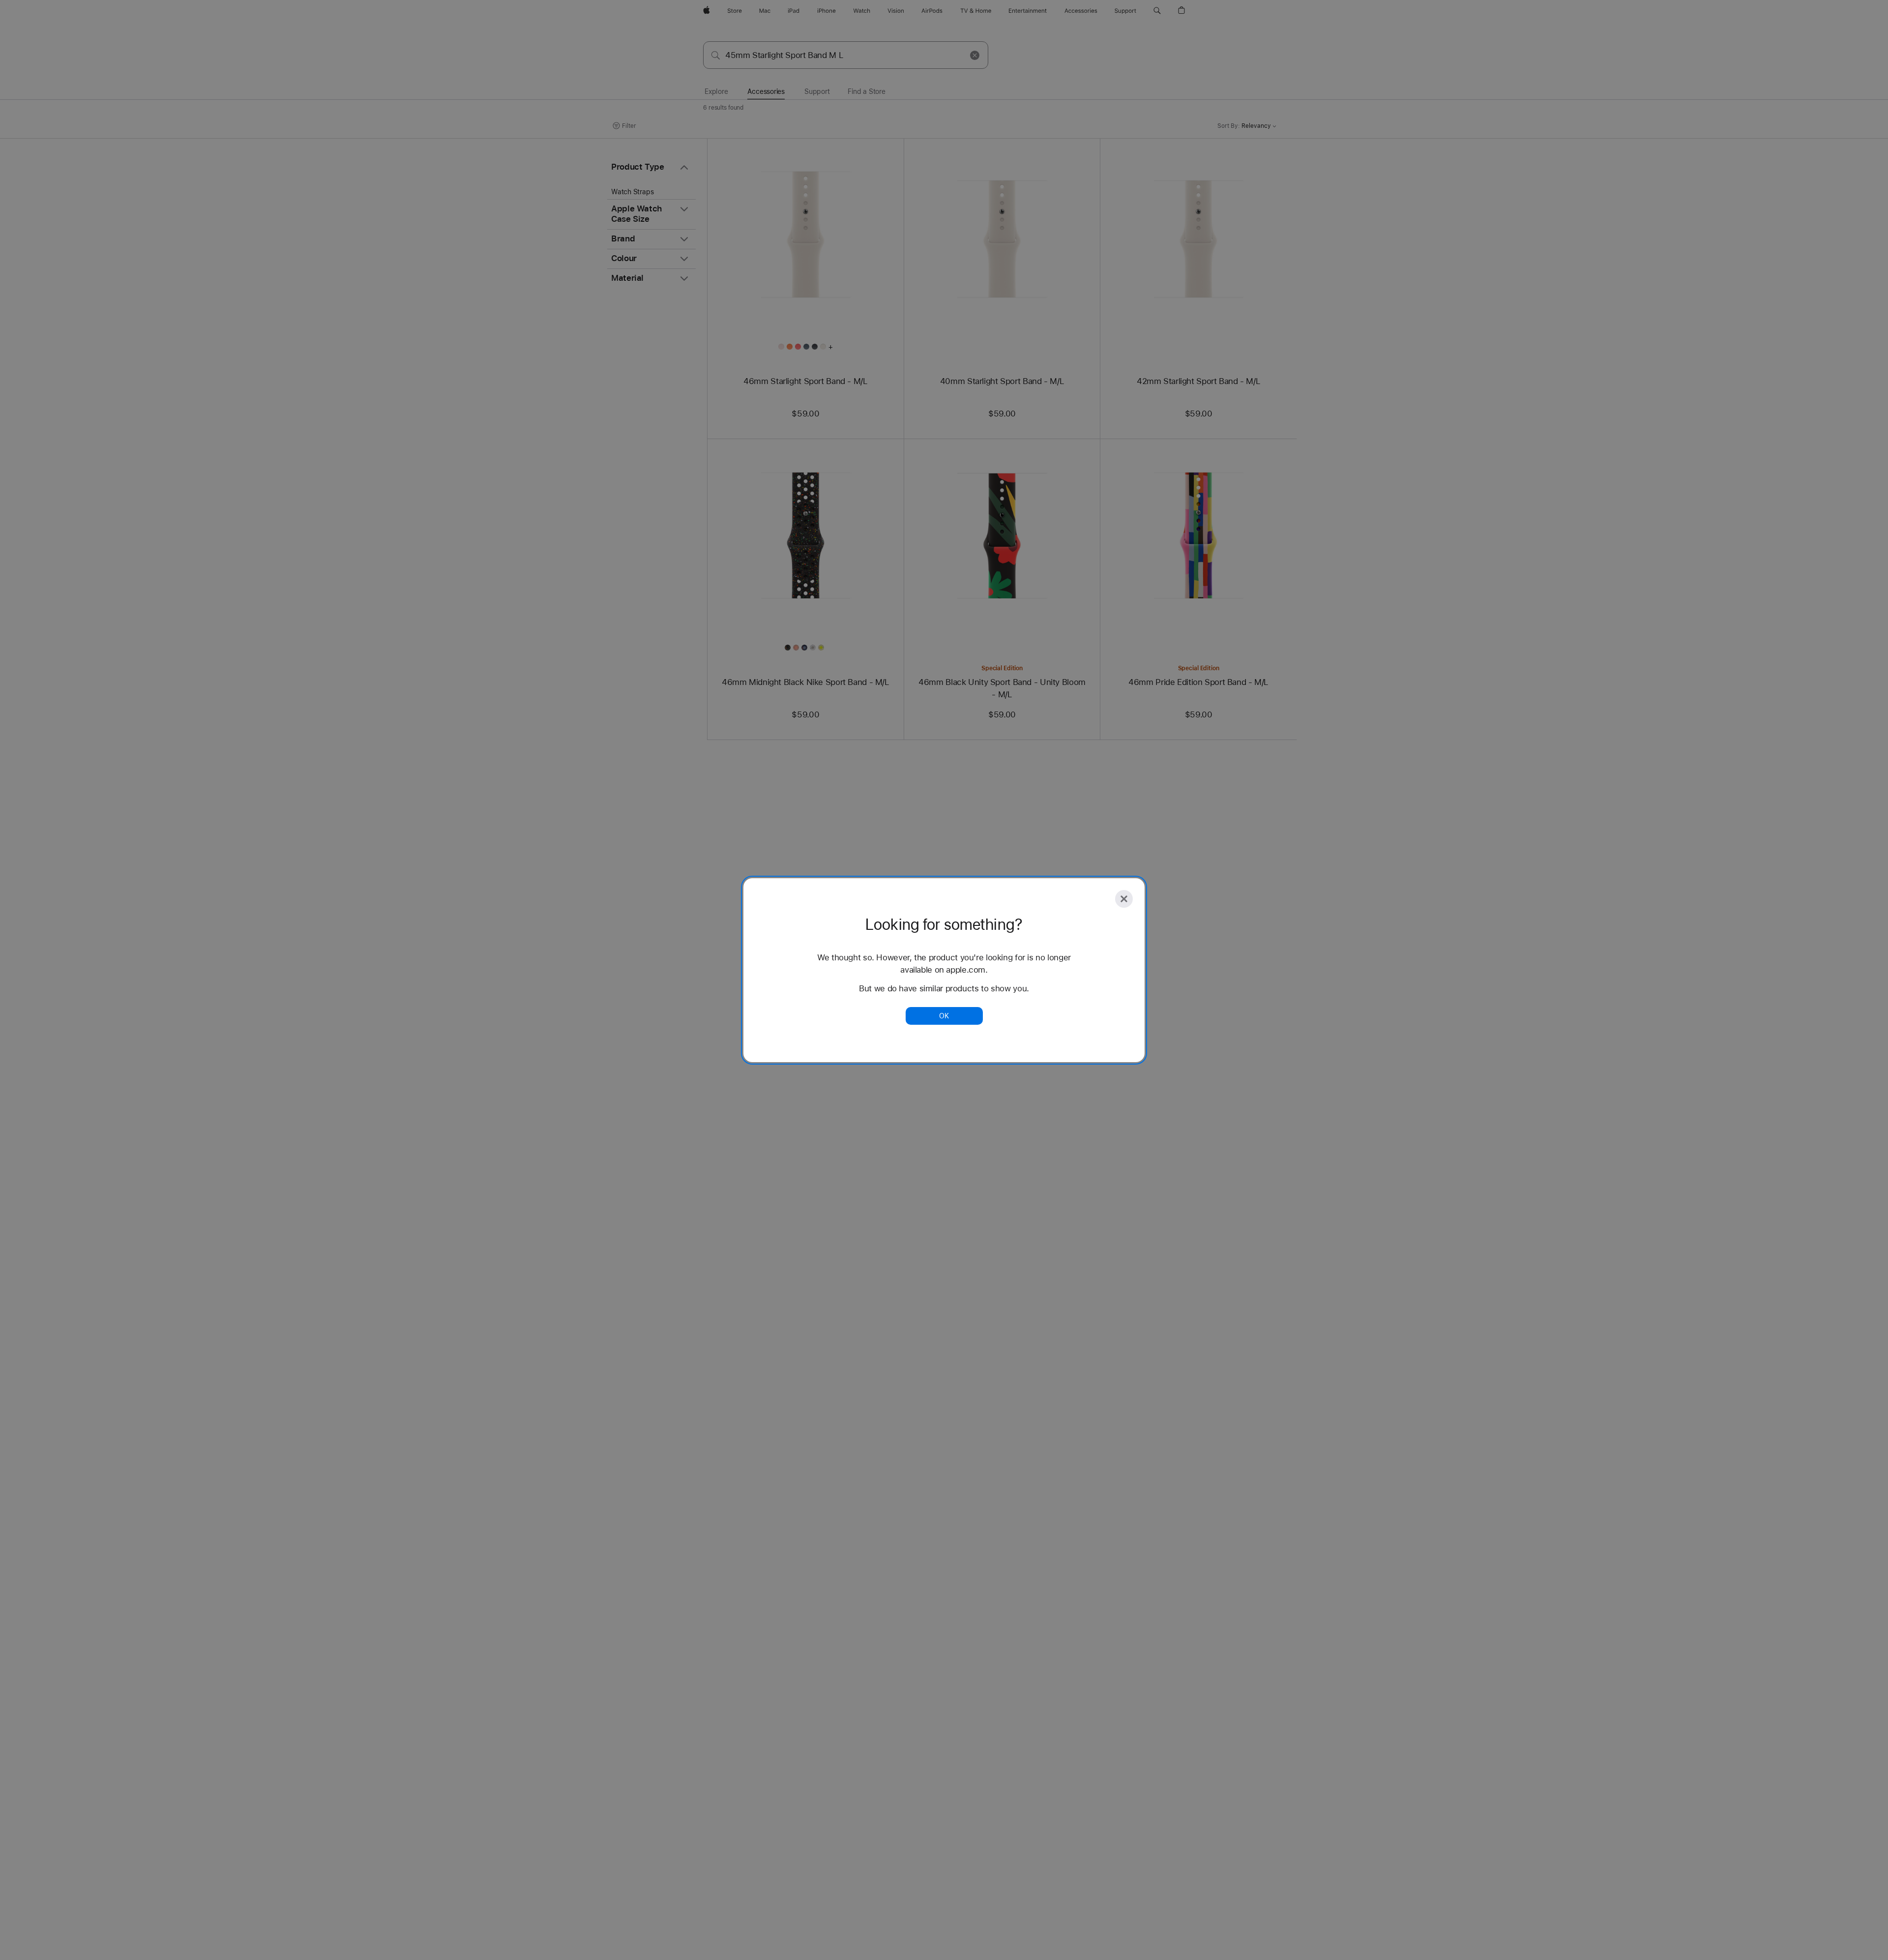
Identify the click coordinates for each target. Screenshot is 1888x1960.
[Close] (1124, 899)
